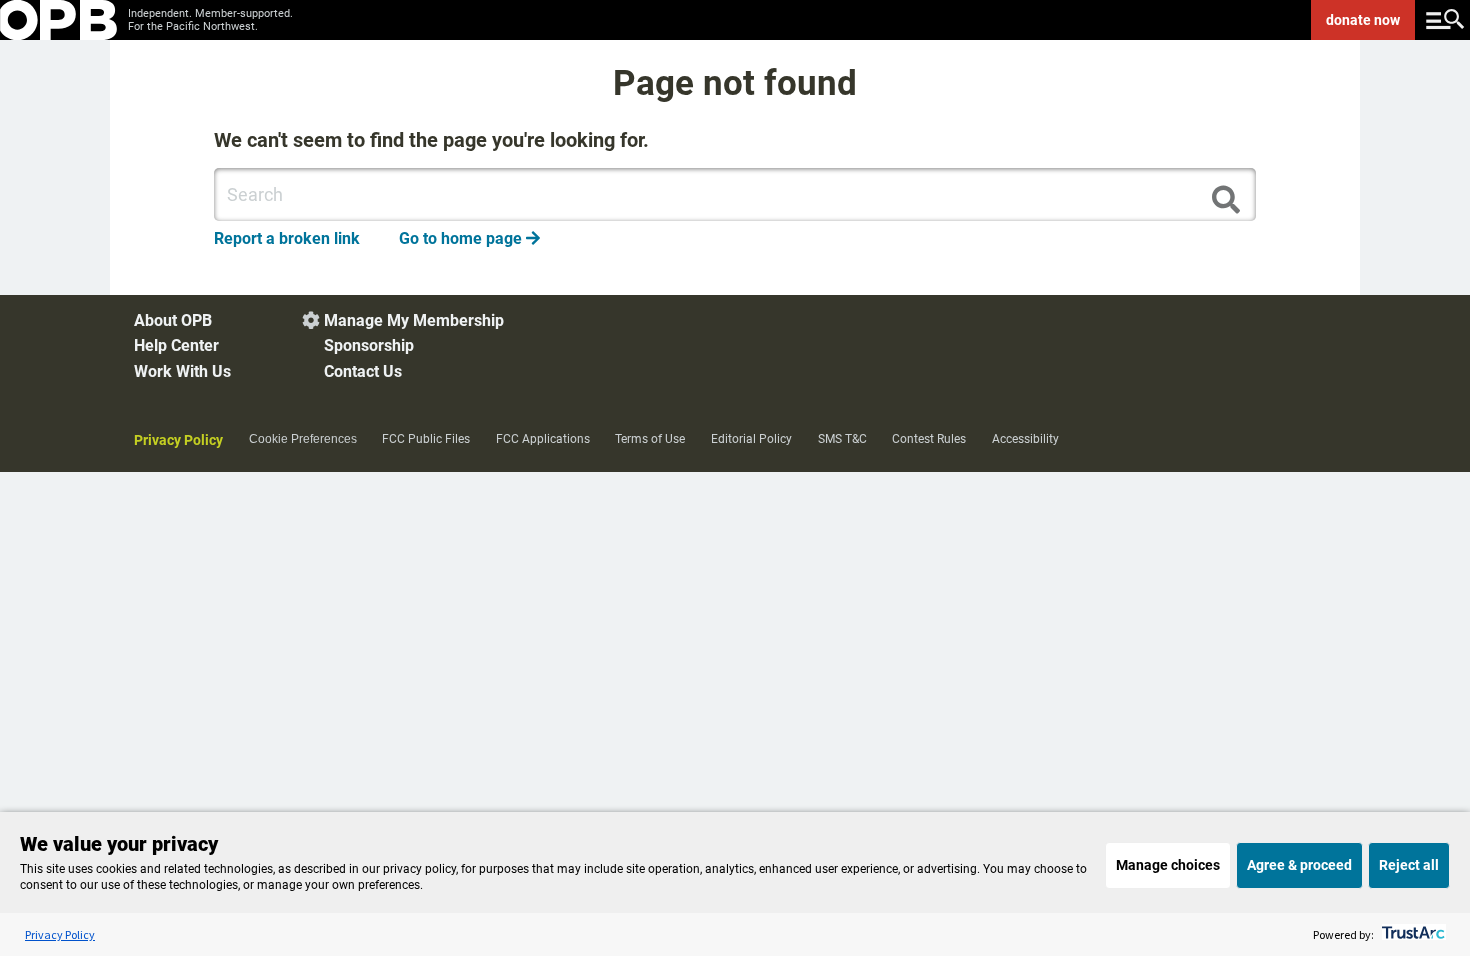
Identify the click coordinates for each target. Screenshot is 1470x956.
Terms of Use (650, 439)
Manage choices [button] (1168, 865)
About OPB (173, 320)
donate (1363, 20)
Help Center (176, 345)
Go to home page (469, 238)
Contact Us (363, 371)
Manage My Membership (414, 320)
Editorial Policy (751, 439)
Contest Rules (929, 439)
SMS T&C (842, 439)
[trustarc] (1411, 934)
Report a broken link (287, 238)
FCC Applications (543, 439)
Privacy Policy (178, 440)
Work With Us (182, 371)
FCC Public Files (426, 439)
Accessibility (1025, 439)
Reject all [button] (1409, 865)
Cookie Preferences (303, 439)
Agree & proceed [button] (1299, 865)
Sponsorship (369, 345)
